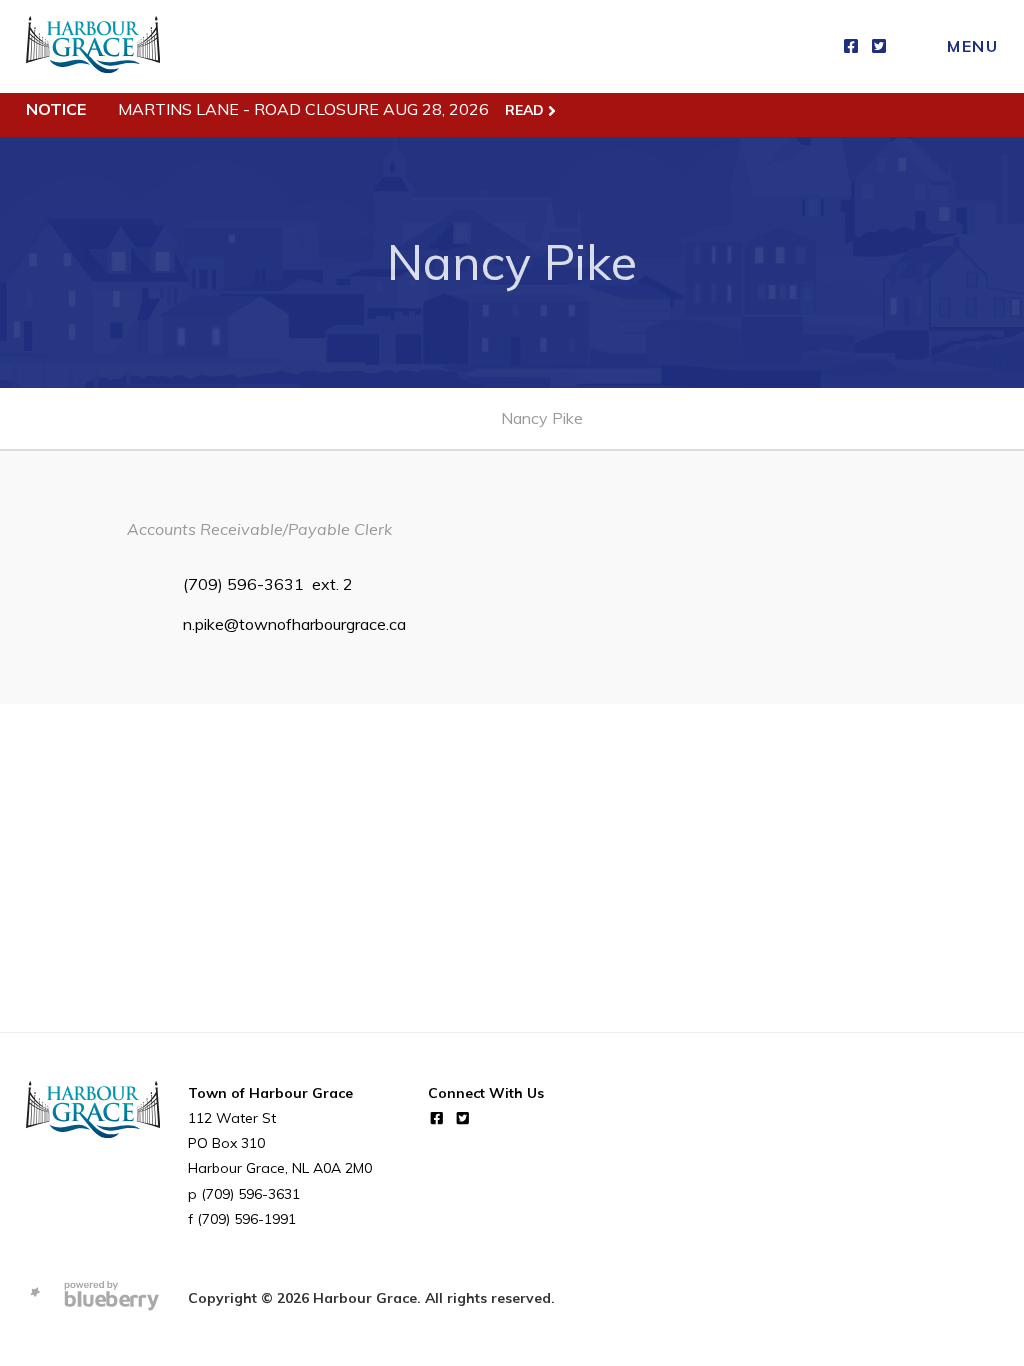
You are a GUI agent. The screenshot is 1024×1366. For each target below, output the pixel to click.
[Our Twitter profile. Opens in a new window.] (879, 46)
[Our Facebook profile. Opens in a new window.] (851, 46)
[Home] (93, 46)
